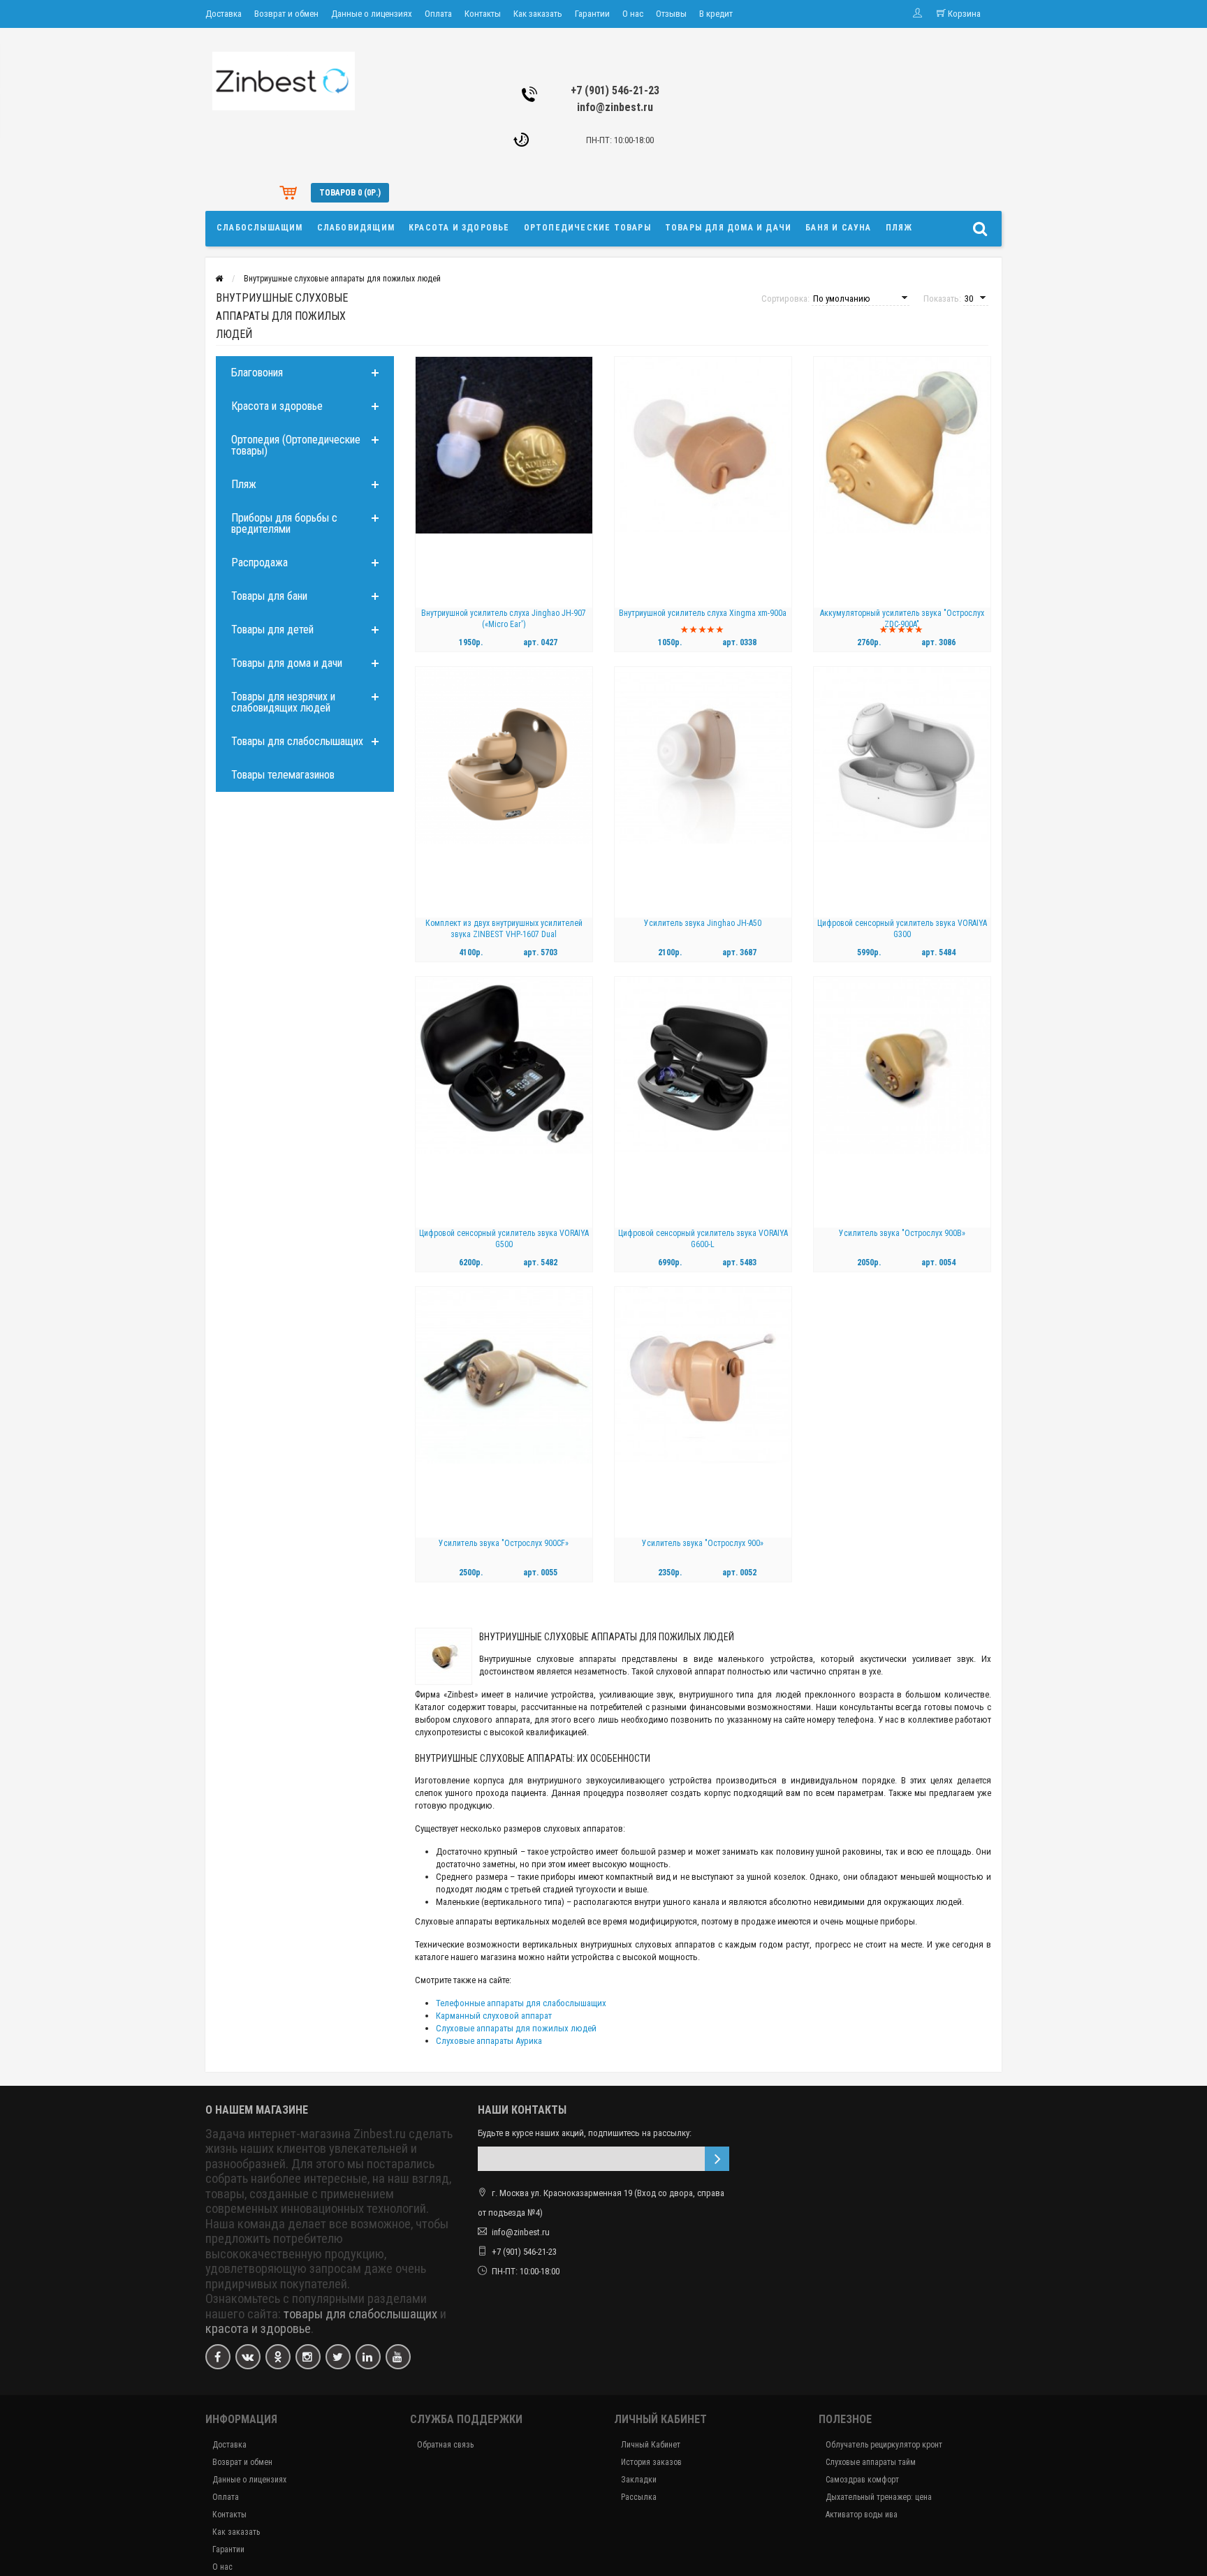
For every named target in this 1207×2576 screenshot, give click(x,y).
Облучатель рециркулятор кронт (884, 2445)
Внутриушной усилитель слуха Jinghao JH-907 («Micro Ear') (504, 619)
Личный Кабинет (651, 2445)
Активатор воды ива (862, 2515)
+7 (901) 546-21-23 (615, 90)
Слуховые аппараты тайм (871, 2462)
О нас (633, 14)
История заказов (651, 2462)
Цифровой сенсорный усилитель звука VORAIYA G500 (504, 1239)
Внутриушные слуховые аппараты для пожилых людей (342, 279)
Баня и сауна (838, 228)
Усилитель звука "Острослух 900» (703, 1543)
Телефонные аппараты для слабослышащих (521, 2003)
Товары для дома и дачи (728, 228)
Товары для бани (269, 596)
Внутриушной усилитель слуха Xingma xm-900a (703, 613)
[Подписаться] (717, 2159)
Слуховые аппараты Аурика (489, 2041)
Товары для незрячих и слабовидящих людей (283, 702)
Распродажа (259, 562)
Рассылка (639, 2497)
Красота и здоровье (459, 228)
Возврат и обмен (286, 14)
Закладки (639, 2480)
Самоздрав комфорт (862, 2480)
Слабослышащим (260, 228)
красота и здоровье (258, 2329)
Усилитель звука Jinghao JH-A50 (703, 923)
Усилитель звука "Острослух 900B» (902, 1233)
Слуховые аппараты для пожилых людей (516, 2028)
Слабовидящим (356, 228)
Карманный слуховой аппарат (494, 2016)
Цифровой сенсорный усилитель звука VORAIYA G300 (902, 929)
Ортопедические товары (587, 228)
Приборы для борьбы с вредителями (284, 523)
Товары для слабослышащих (297, 741)
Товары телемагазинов (283, 775)
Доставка (224, 14)
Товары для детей (272, 630)
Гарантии (592, 14)
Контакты (483, 14)
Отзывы (671, 14)
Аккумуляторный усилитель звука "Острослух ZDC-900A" (902, 619)
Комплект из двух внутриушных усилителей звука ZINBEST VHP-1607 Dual (504, 929)
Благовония (257, 373)
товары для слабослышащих (360, 2314)
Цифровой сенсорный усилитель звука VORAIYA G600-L (703, 1239)
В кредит (716, 14)
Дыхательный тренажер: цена (879, 2497)
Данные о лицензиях (372, 14)
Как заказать (538, 14)
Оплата (438, 14)
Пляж (899, 228)
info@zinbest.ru (615, 107)
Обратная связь (445, 2445)
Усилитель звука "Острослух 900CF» (504, 1543)
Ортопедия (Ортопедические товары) (296, 445)
